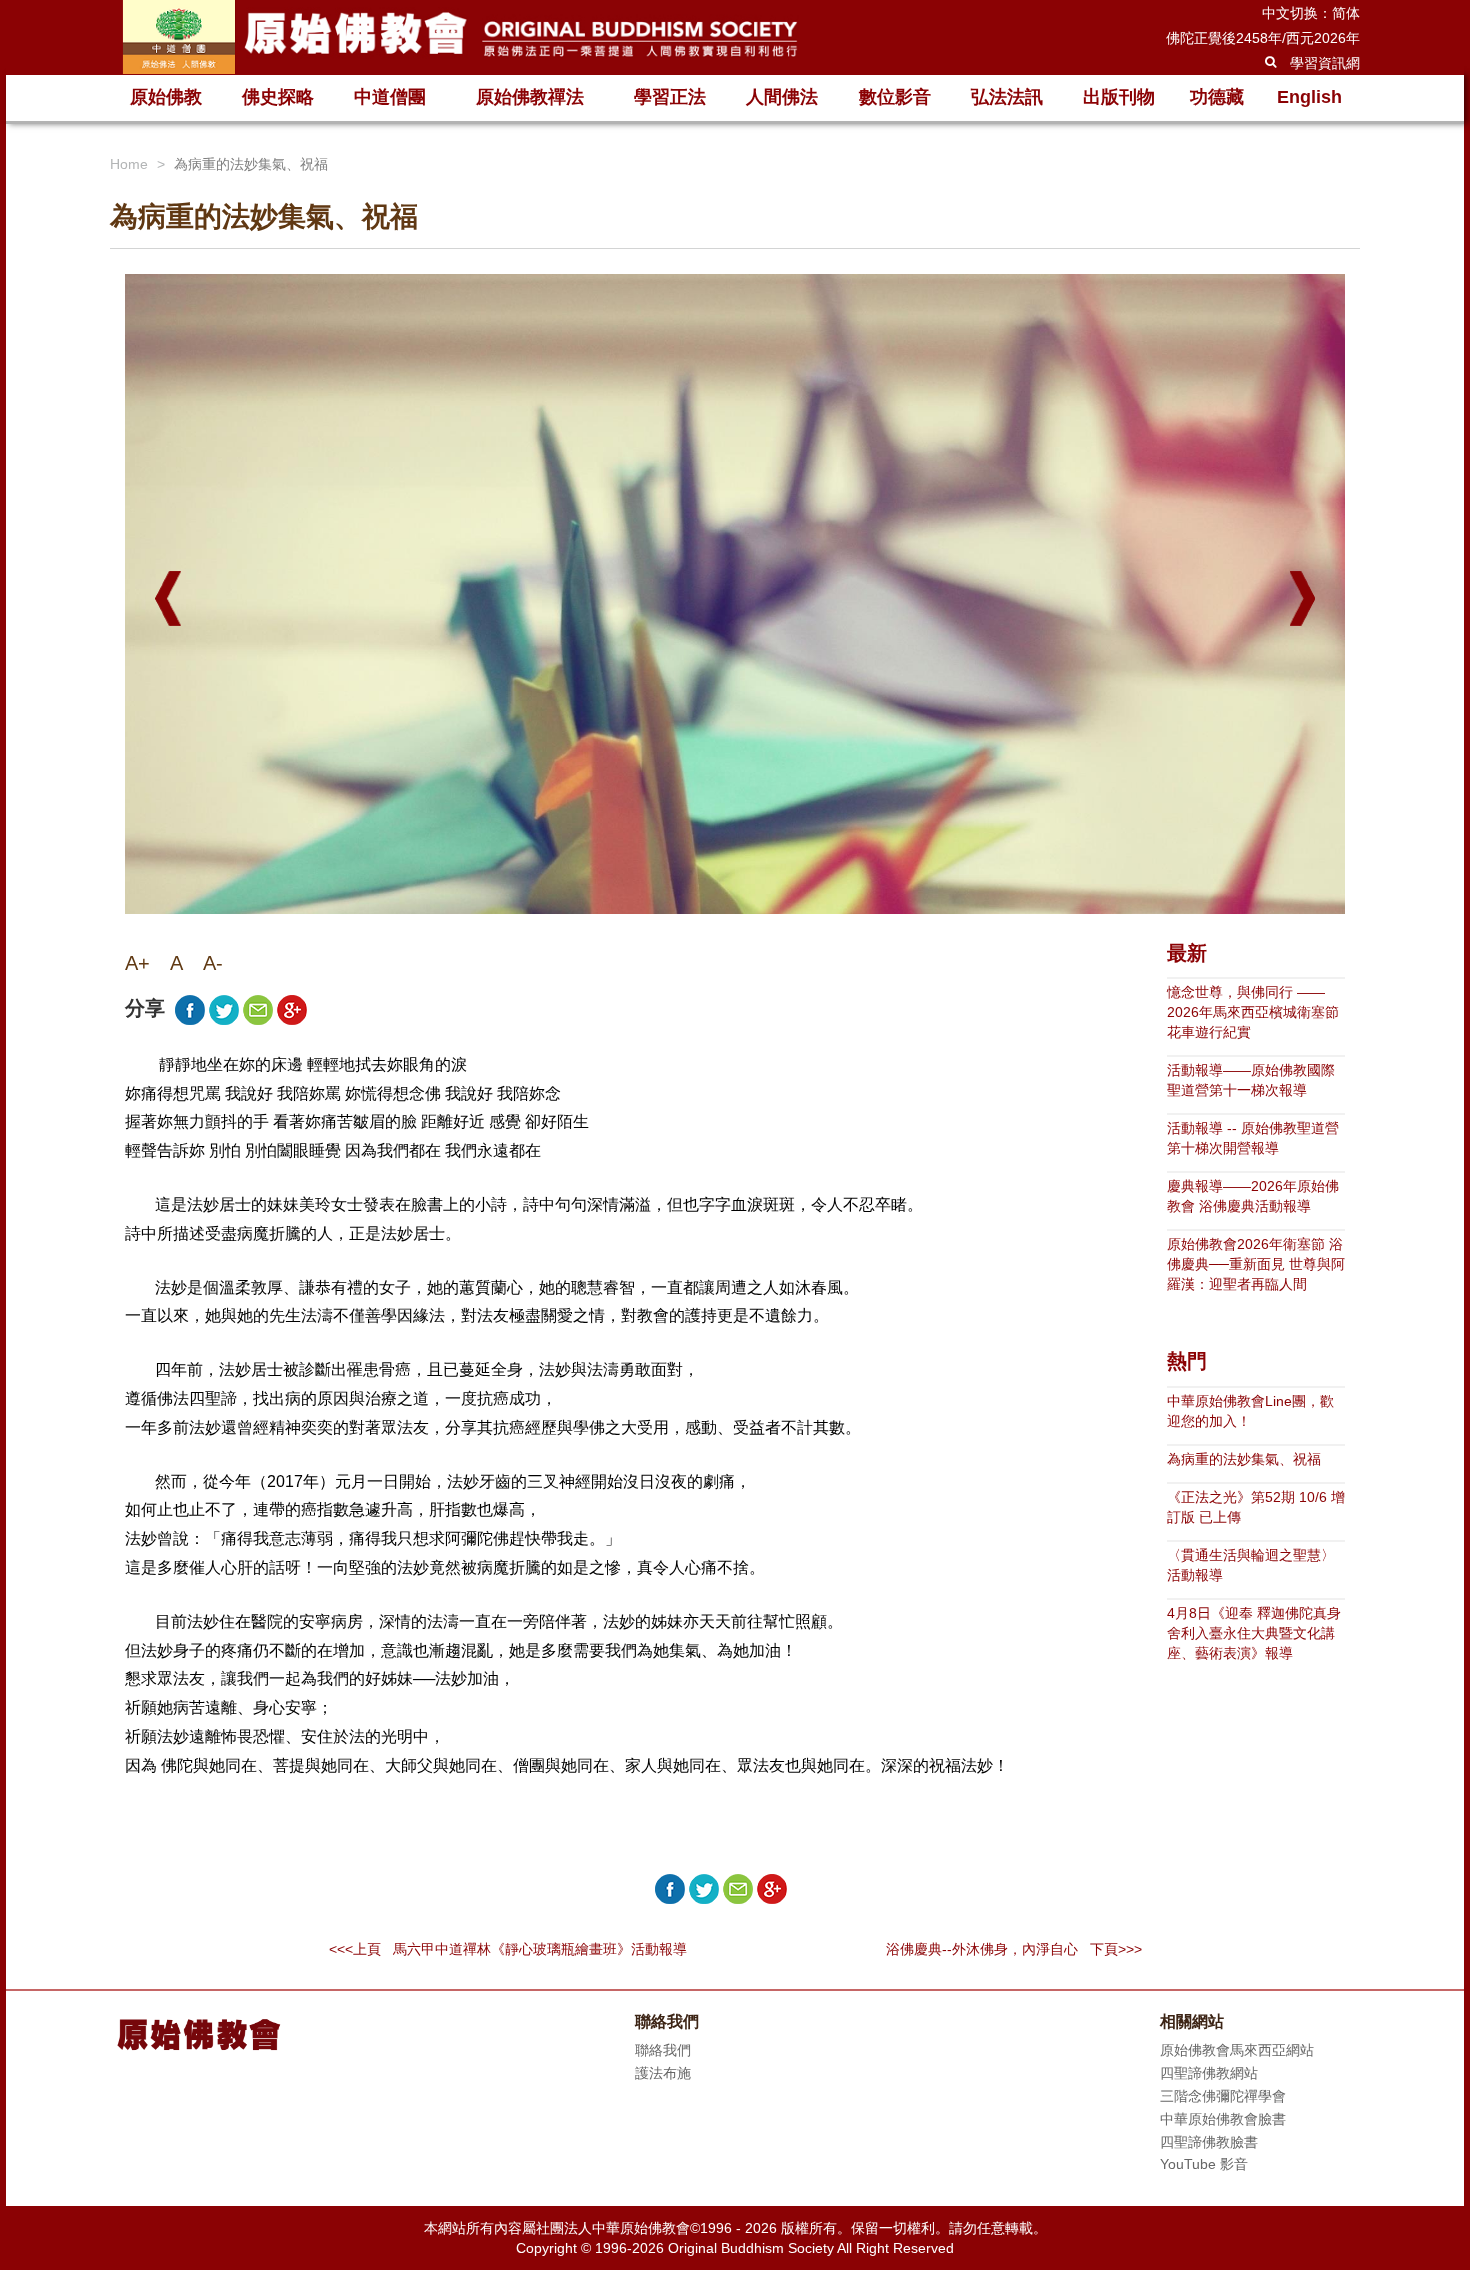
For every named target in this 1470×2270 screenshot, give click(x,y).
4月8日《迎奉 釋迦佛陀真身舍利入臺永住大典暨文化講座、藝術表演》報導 (1254, 1633)
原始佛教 (166, 97)
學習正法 (670, 97)
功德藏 (1217, 97)
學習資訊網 (1325, 63)
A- (213, 963)
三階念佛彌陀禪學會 (1223, 2096)
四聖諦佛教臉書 (1209, 2142)
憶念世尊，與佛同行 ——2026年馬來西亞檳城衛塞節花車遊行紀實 (1253, 1012)
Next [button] (1303, 598)
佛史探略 (278, 97)
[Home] (460, 37)
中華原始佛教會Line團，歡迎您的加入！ (1250, 1411)
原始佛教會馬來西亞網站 (1237, 2050)
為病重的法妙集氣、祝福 (1244, 1459)
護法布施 (663, 2073)
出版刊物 (1119, 97)
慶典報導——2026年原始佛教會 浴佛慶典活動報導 (1253, 1196)
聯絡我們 (663, 2050)
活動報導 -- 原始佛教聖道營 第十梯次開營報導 (1253, 1138)
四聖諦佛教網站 (1209, 2073)
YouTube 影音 (1204, 2164)
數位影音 (895, 97)
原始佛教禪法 (530, 97)
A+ (137, 963)
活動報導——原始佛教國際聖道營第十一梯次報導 (1251, 1080)
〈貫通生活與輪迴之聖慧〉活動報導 (1251, 1565)
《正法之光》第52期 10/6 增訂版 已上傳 (1256, 1507)
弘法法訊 (1007, 97)
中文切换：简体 (1311, 13)
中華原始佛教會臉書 (1223, 2119)
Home (129, 164)
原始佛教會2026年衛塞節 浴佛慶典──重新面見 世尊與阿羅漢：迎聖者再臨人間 (1256, 1264)
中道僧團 (390, 97)
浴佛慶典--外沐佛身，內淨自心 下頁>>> (1014, 1949)
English (1309, 97)
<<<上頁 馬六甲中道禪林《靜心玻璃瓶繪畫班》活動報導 (508, 1949)
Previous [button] (168, 598)
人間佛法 (782, 97)
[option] (735, 739)
